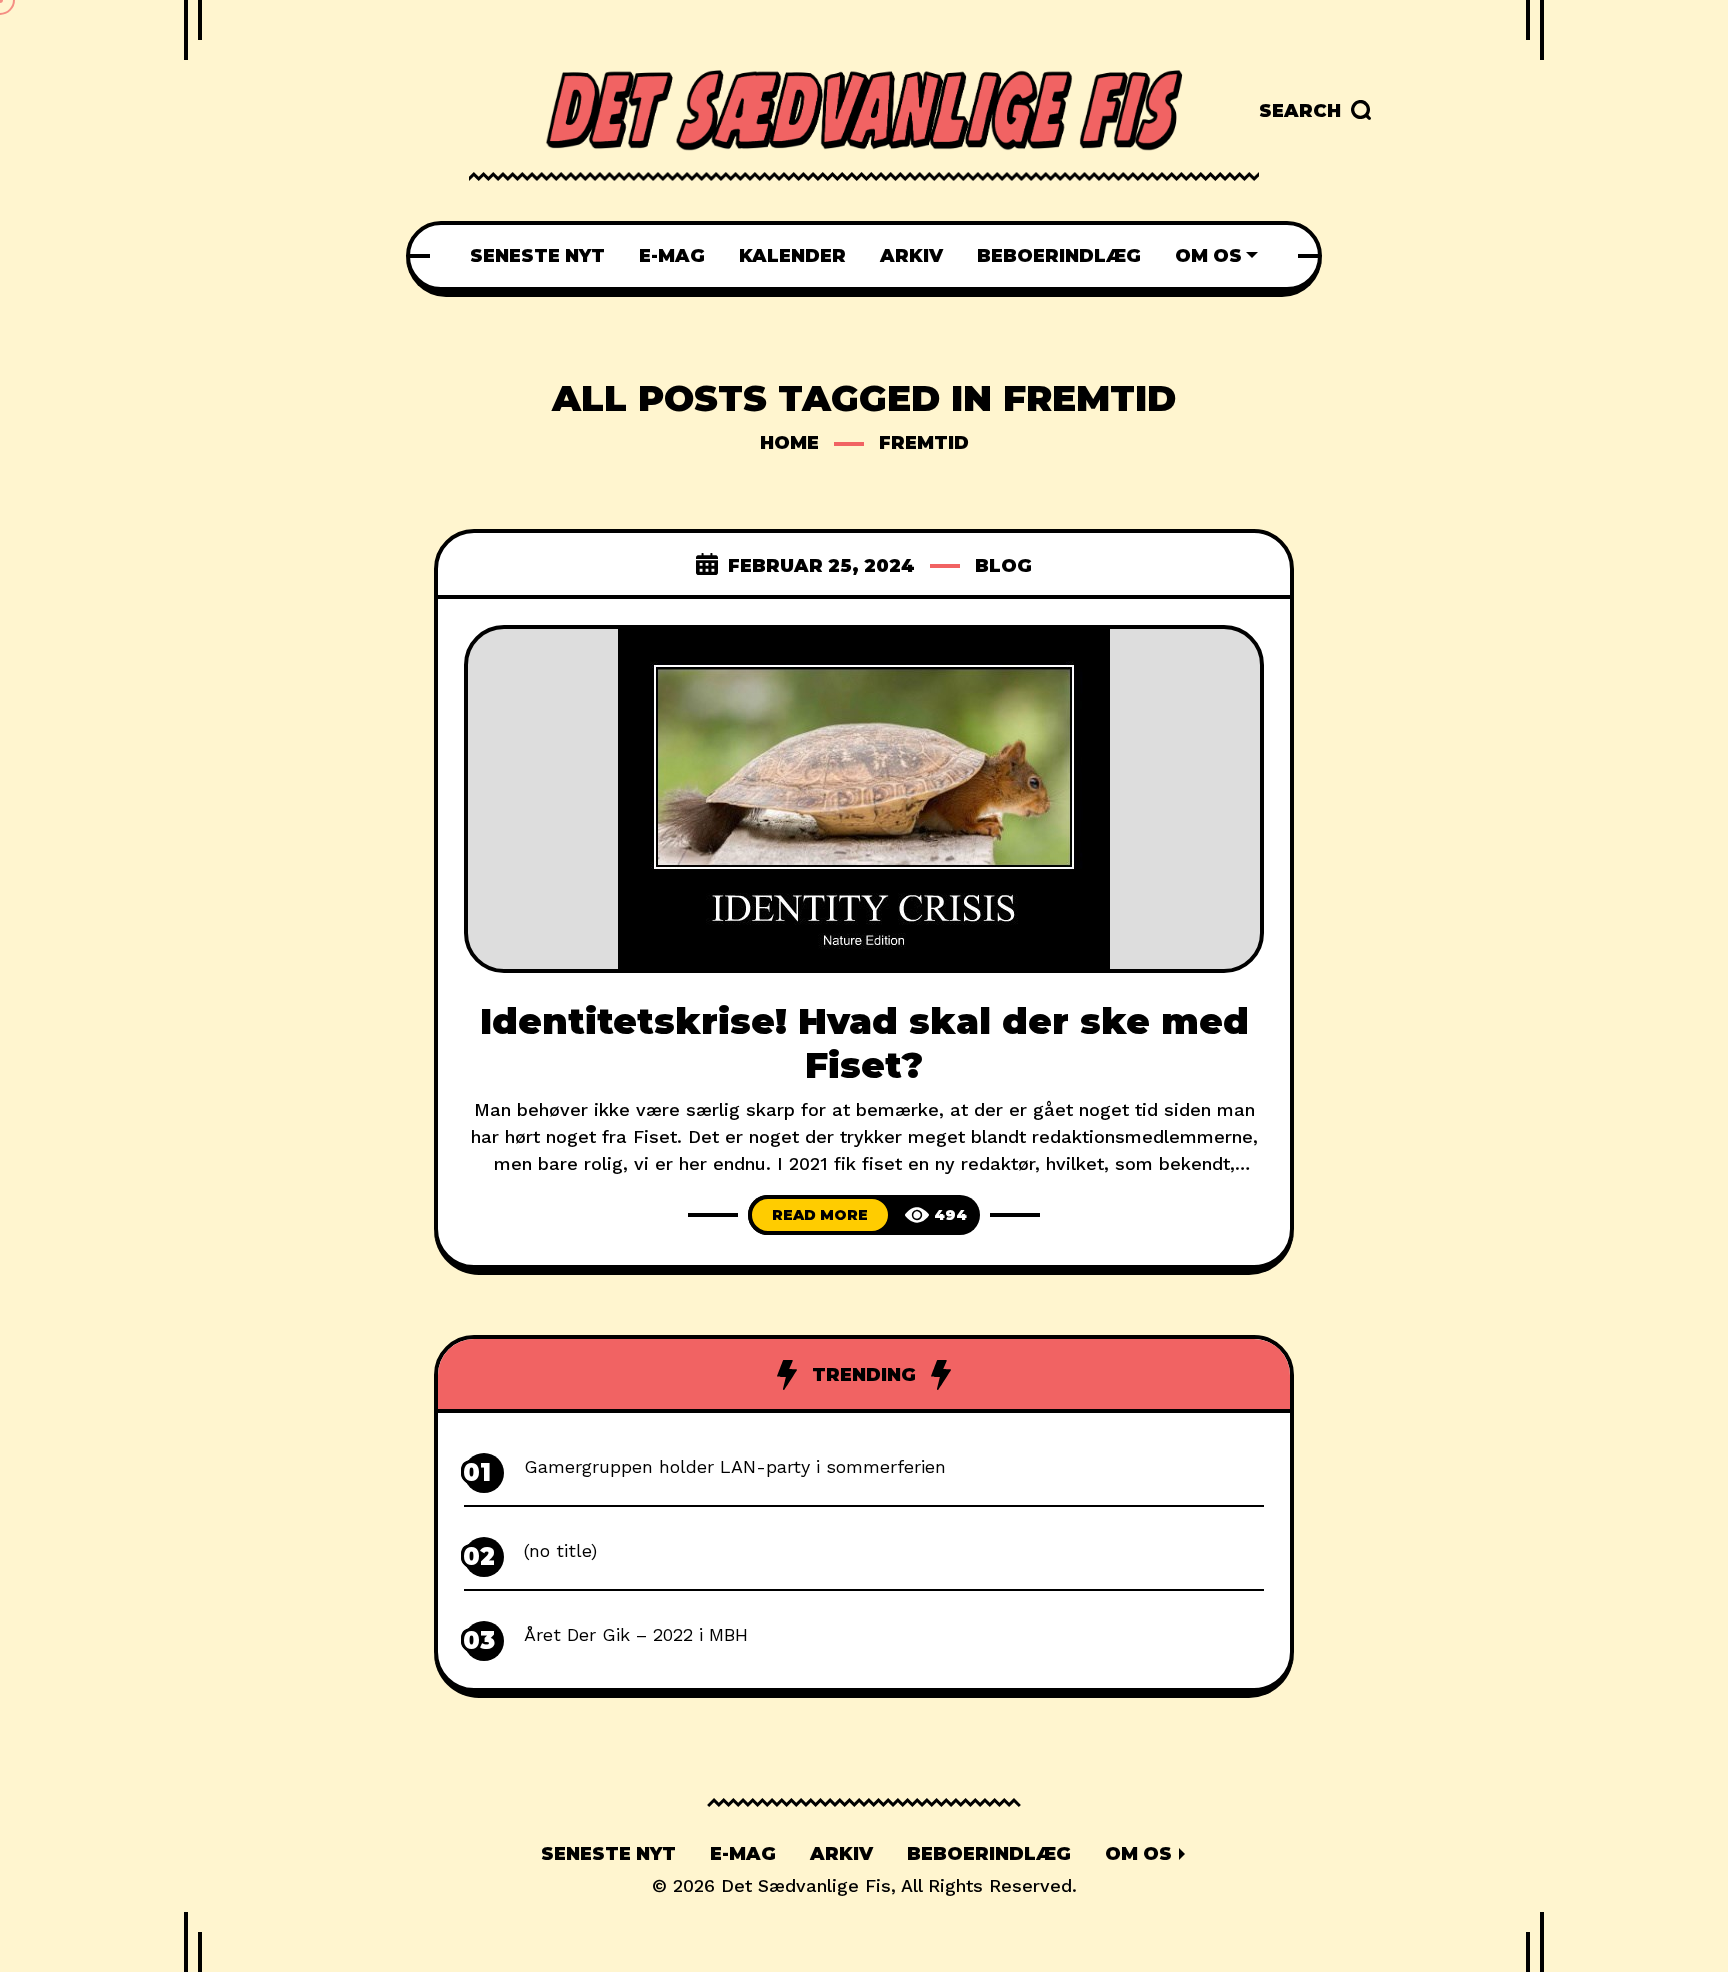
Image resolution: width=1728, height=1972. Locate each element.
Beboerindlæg (989, 1854)
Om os (1138, 1854)
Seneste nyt (608, 1854)
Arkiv (841, 1854)
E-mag (743, 1854)
